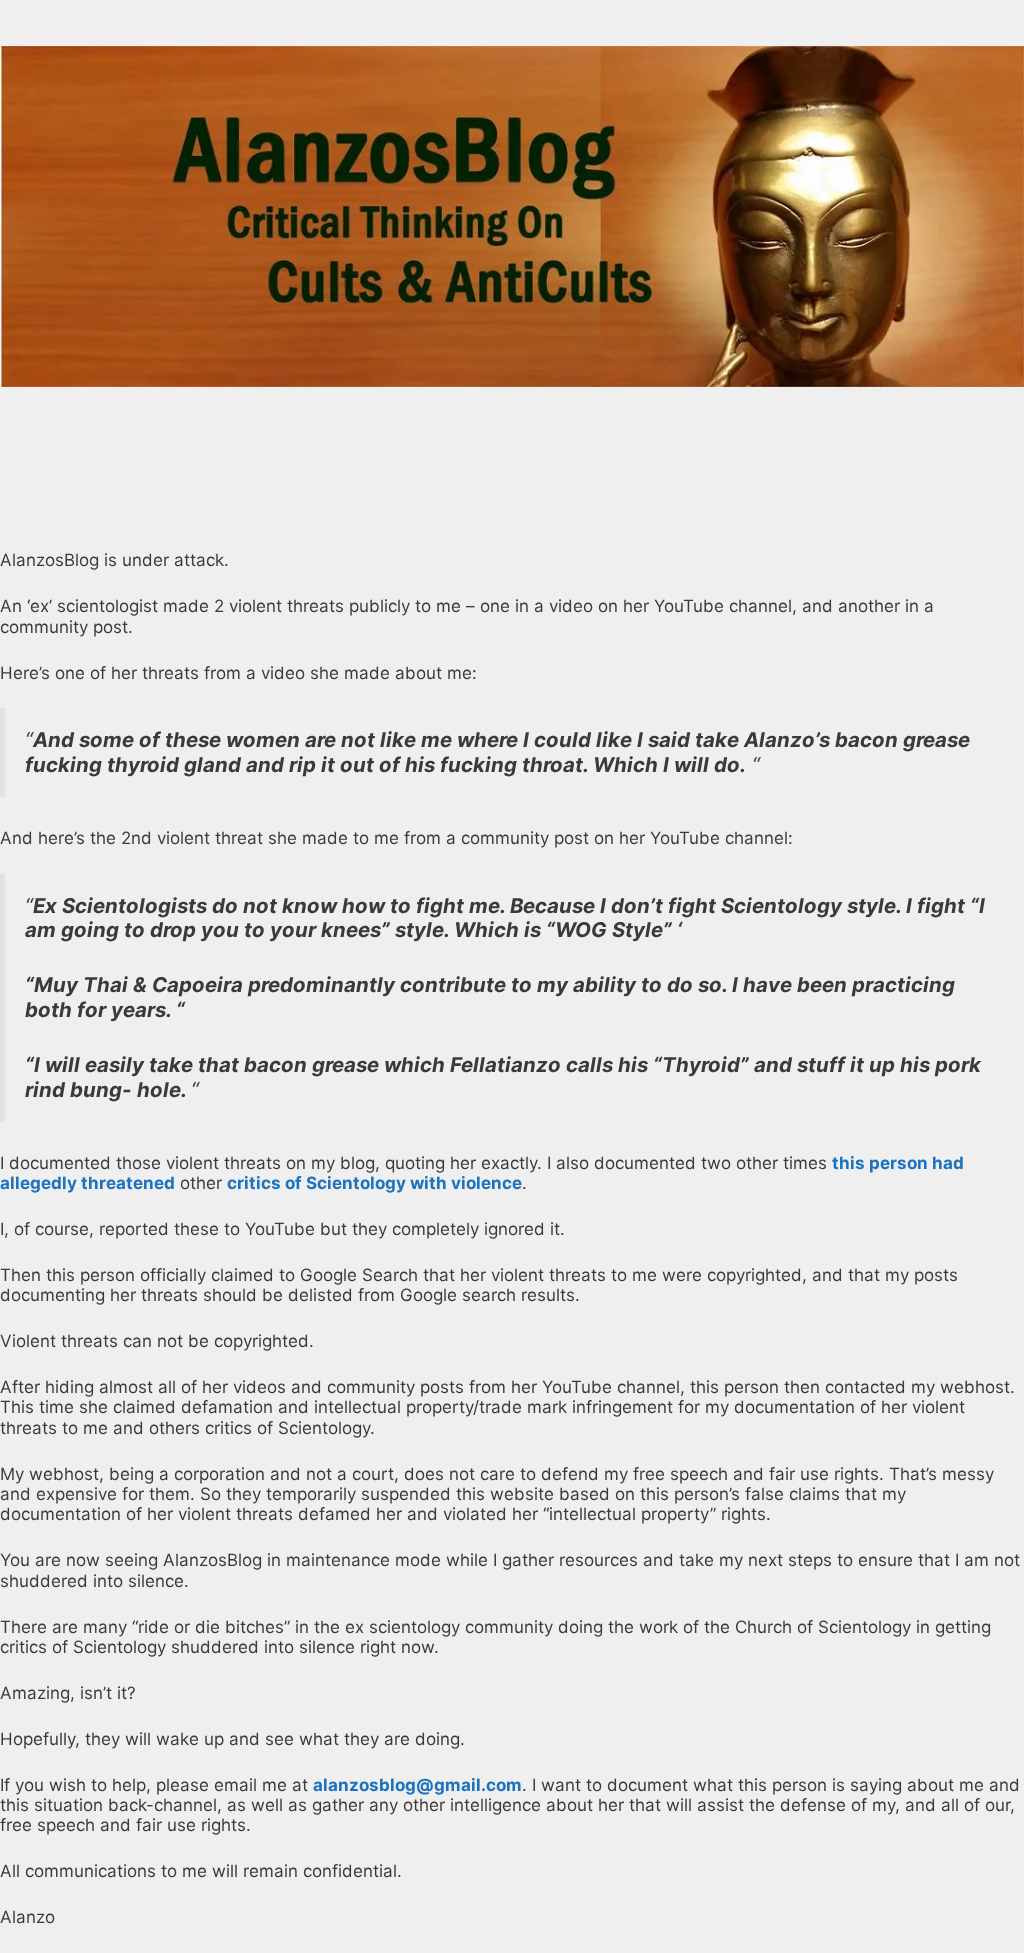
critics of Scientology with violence (374, 1183)
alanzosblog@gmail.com (417, 1785)
